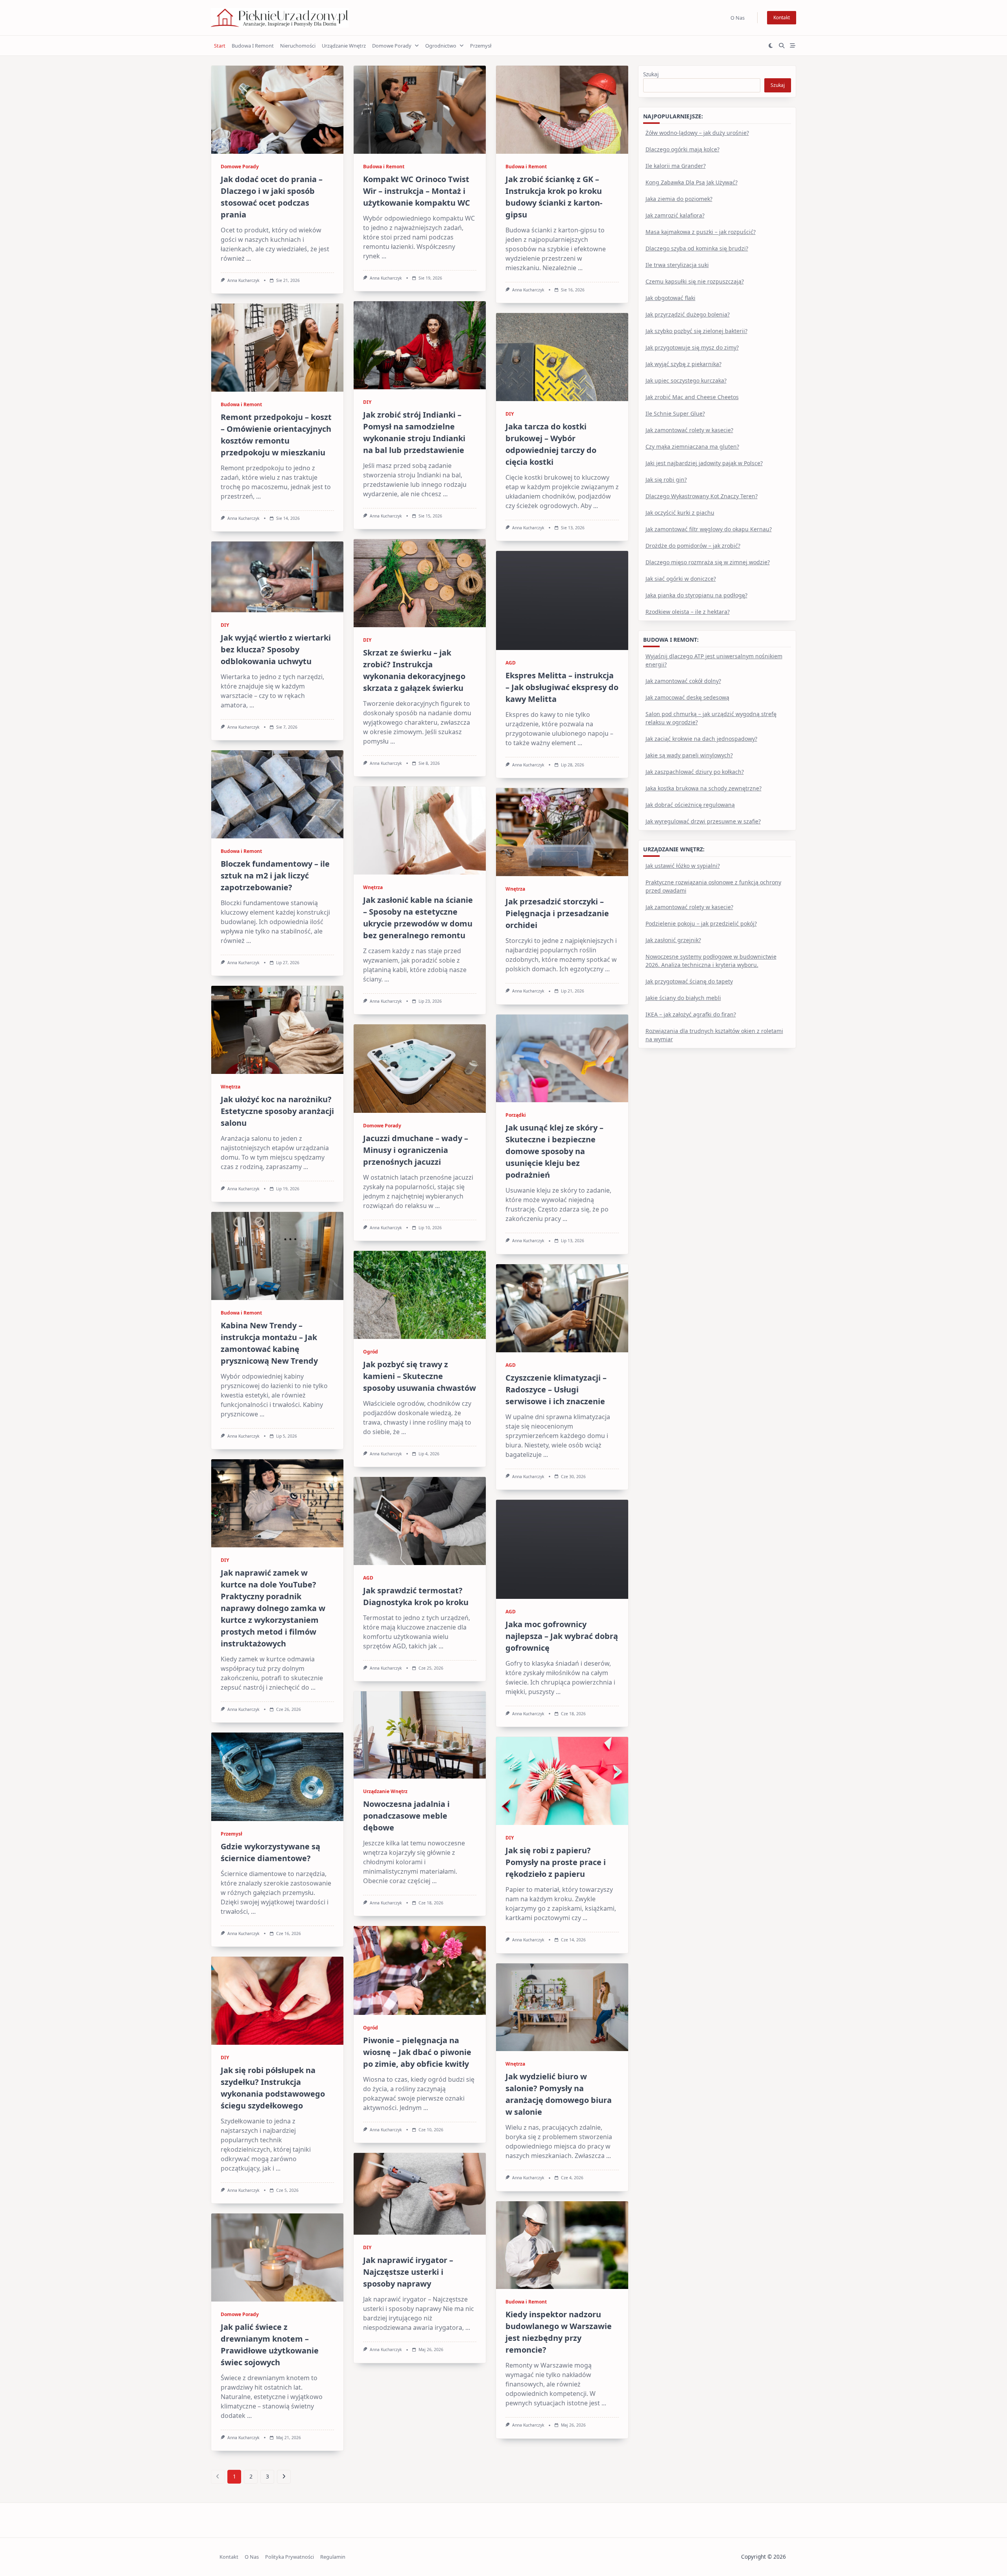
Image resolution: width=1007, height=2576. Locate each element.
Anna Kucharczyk (243, 280)
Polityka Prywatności (290, 2557)
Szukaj (651, 74)
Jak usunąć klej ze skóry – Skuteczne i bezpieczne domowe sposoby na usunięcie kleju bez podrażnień (554, 1151)
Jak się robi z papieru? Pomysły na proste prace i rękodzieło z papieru (556, 1862)
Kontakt (782, 17)
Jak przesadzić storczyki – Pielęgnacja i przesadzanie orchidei (557, 913)
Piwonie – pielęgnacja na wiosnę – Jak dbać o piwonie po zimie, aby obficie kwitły (417, 2052)
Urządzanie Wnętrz (344, 46)
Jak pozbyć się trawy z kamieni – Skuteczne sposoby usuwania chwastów (420, 1376)
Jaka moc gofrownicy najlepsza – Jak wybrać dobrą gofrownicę (562, 1636)
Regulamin (333, 2557)
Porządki (516, 1115)
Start (220, 46)
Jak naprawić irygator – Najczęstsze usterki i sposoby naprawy (408, 2272)
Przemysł (481, 46)
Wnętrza (373, 887)
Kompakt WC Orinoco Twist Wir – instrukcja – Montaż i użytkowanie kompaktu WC (417, 191)
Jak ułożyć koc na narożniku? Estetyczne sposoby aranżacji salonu (277, 1111)
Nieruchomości (298, 46)
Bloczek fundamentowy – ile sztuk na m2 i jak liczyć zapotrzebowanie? (275, 876)
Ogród (371, 1352)
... (249, 258)
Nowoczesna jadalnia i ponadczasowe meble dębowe (406, 1816)
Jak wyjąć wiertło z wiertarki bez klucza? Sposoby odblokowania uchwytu (276, 649)
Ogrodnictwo (441, 46)
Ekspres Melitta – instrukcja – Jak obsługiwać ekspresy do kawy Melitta (562, 687)
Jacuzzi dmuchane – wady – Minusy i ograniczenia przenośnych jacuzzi (416, 1150)
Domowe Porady (392, 46)
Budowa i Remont (253, 46)
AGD (511, 663)
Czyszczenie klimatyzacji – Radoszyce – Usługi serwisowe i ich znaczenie (556, 1389)
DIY (367, 402)
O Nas (738, 18)
